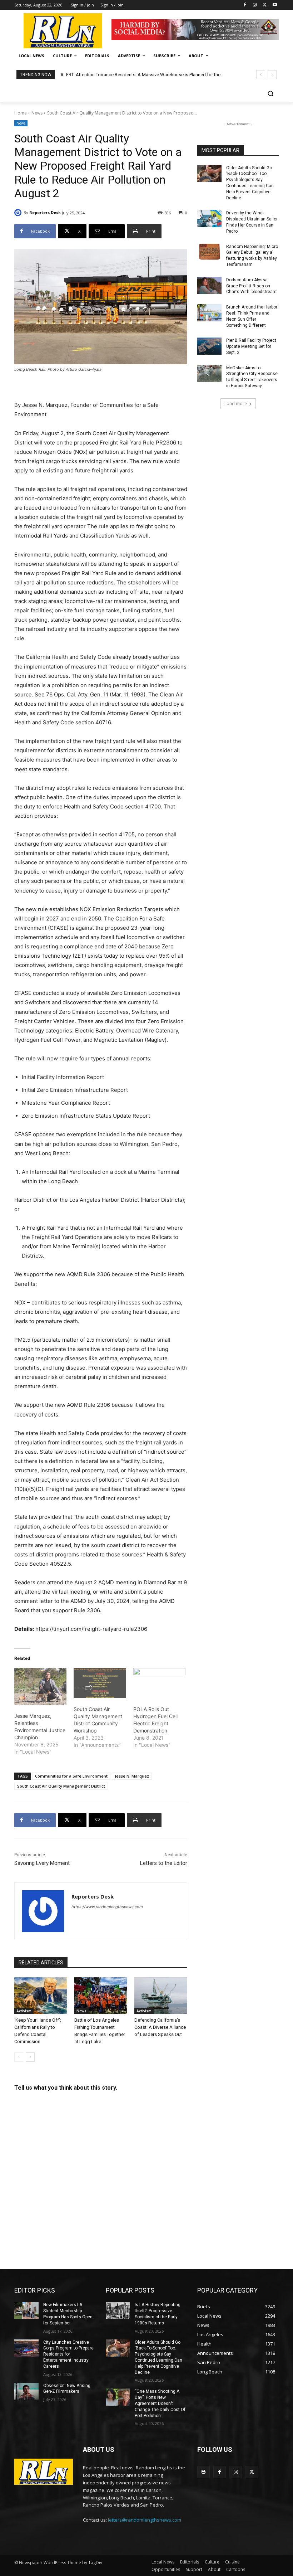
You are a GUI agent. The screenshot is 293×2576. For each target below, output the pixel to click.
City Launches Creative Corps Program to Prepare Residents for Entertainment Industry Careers (68, 2354)
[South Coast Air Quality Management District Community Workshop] (100, 1683)
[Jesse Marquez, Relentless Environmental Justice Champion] (40, 1686)
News (37, 113)
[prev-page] (19, 2057)
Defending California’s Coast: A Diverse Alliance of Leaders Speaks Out (160, 2027)
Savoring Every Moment (42, 1863)
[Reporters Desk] (19, 213)
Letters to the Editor (164, 1863)
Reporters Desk (45, 212)
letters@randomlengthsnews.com (145, 2520)
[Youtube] (275, 5)
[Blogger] (203, 2472)
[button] (270, 94)
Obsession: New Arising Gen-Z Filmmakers (67, 2389)
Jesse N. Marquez (132, 1776)
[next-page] (30, 2057)
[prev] (261, 75)
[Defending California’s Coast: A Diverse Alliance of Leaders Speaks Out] (161, 1996)
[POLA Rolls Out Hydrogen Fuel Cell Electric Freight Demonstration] (159, 1683)
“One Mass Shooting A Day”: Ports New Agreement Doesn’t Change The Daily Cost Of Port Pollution (160, 2403)
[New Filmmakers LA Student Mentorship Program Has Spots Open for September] (26, 2310)
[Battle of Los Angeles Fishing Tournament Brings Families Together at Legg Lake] (101, 1996)
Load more (236, 404)
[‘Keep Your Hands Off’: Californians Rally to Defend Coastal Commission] (41, 1996)
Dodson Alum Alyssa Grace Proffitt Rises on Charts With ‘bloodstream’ (252, 286)
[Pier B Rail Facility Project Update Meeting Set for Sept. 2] (209, 346)
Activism (24, 2011)
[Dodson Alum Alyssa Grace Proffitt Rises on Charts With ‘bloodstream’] (209, 286)
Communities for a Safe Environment (71, 1776)
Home (21, 113)
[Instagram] (255, 5)
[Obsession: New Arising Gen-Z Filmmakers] (26, 2391)
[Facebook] (245, 5)
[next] (272, 75)
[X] (265, 5)
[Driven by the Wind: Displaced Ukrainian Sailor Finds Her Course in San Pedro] (209, 219)
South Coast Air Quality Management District (61, 1786)
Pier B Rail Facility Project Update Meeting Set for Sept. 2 (251, 346)
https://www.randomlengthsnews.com (107, 1907)
